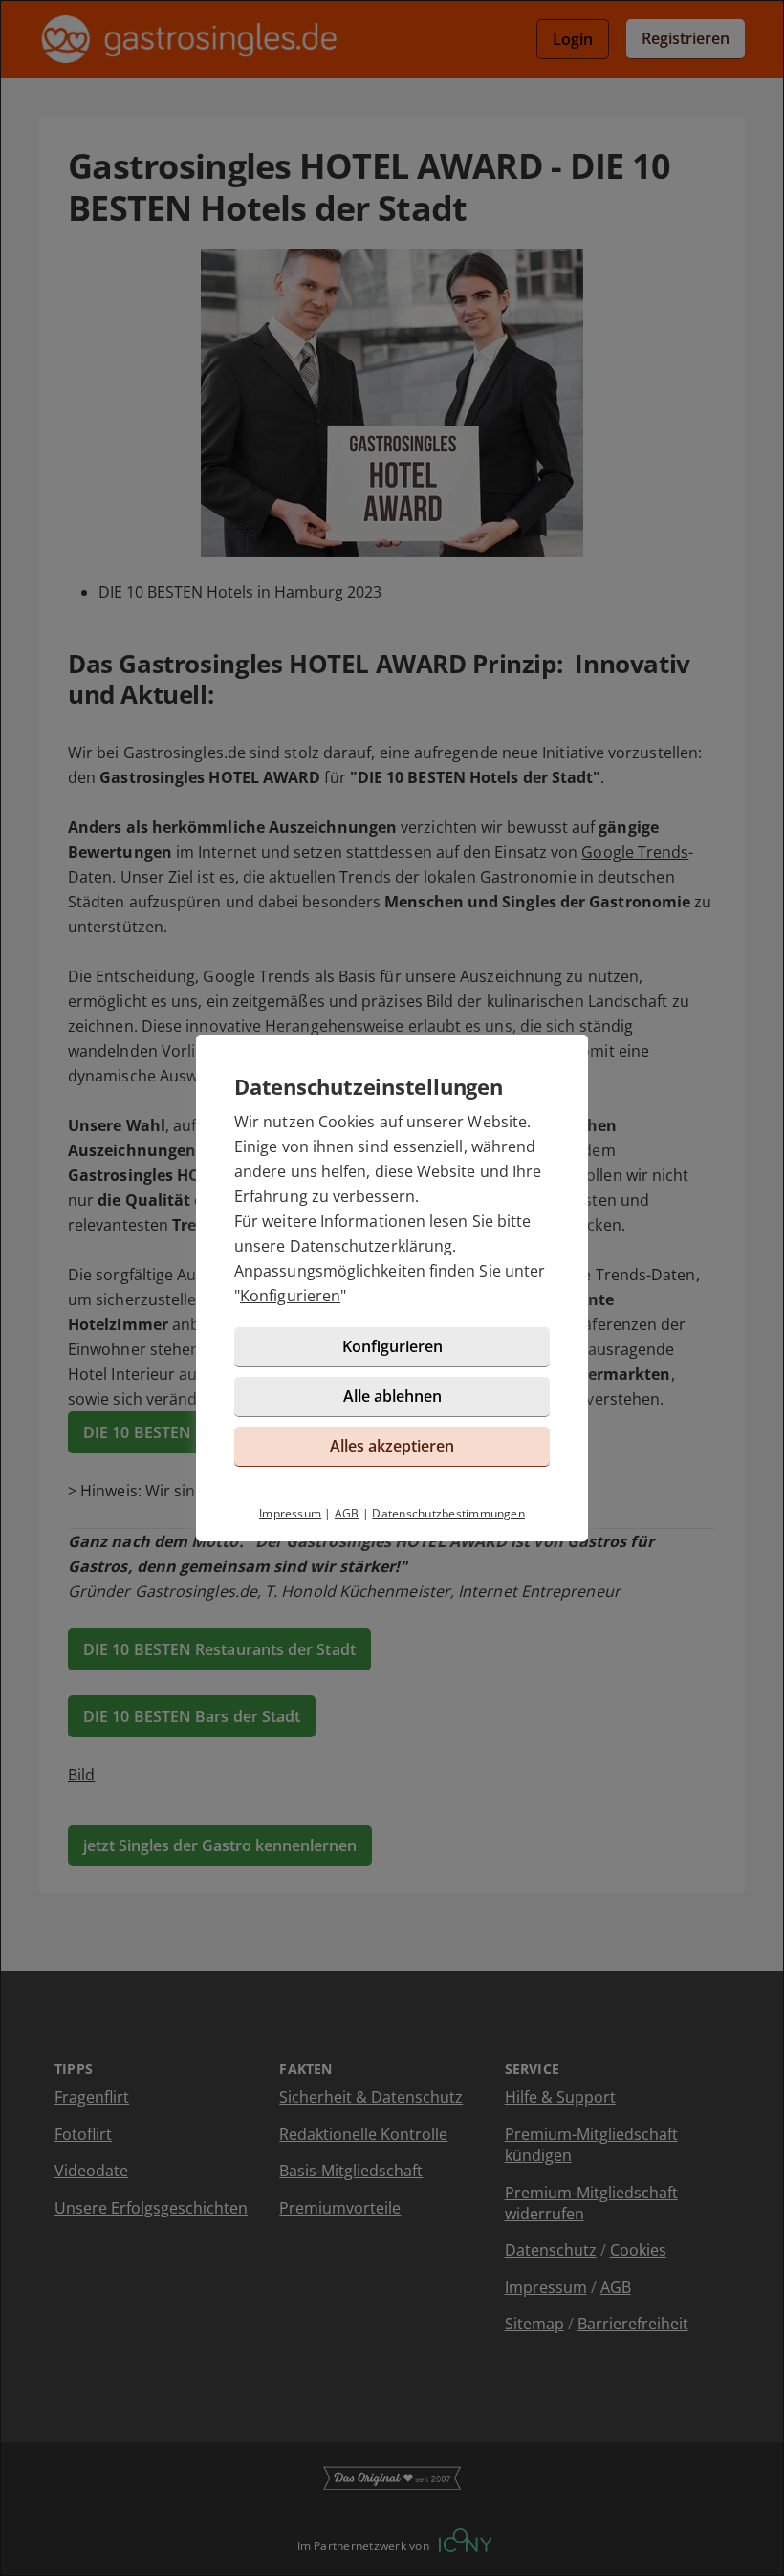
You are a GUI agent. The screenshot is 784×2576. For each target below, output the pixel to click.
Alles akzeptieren (392, 1446)
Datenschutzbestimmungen (448, 1513)
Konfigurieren (290, 1296)
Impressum (290, 1513)
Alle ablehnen (392, 1396)
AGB (347, 1513)
